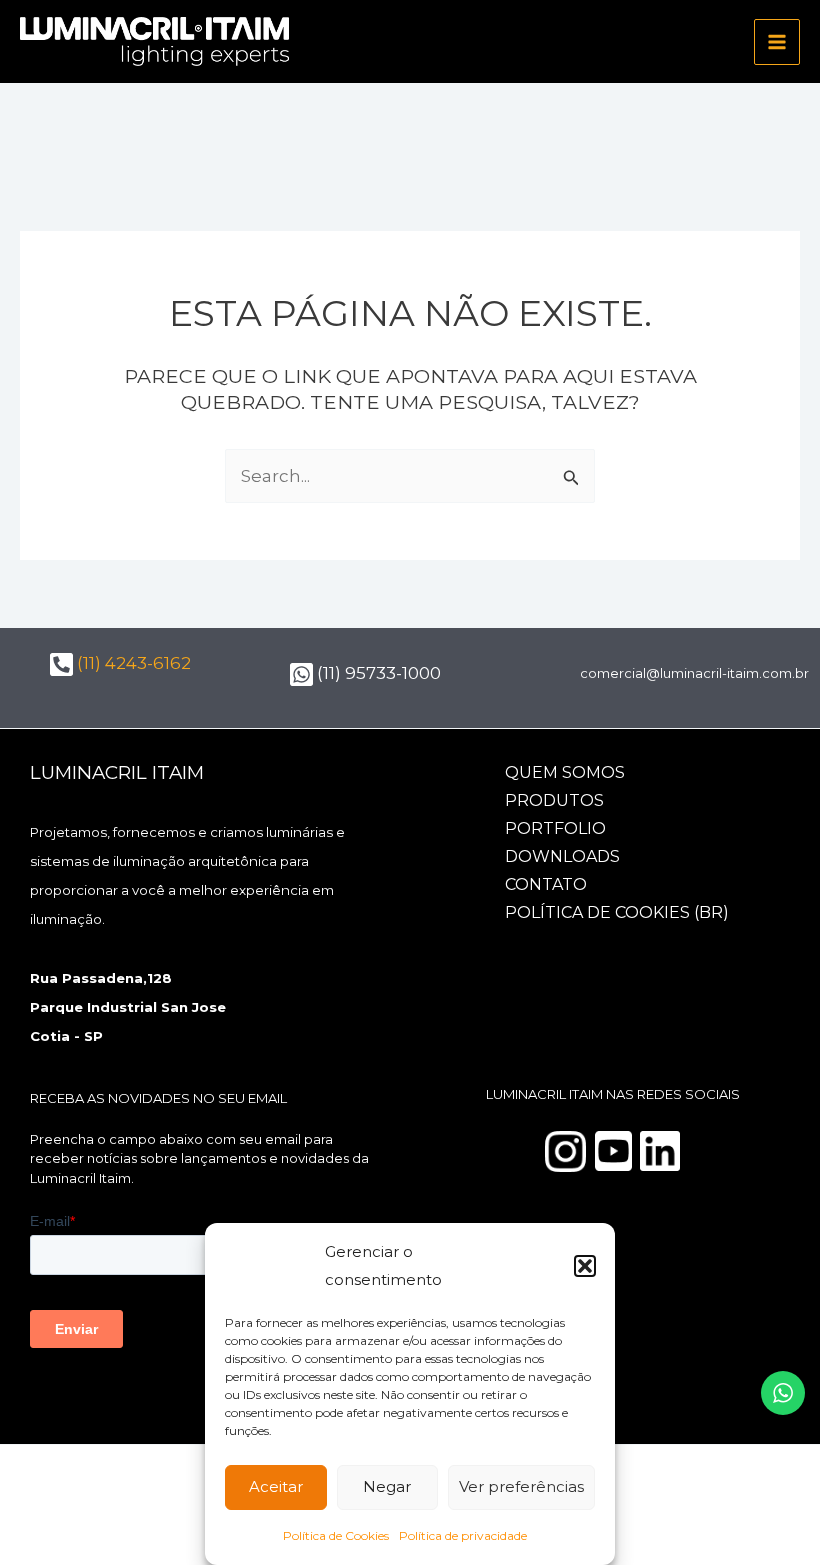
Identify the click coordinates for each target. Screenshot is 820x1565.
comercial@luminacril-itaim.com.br (694, 673)
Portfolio (555, 828)
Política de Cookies (336, 1535)
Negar (387, 1486)
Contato (546, 884)
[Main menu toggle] (777, 42)
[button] (585, 1266)
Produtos (554, 800)
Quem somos (565, 772)
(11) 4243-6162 (132, 663)
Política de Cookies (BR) (617, 912)
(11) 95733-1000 (377, 673)
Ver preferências (521, 1486)
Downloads (562, 856)
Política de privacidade (463, 1535)
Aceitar (276, 1486)
